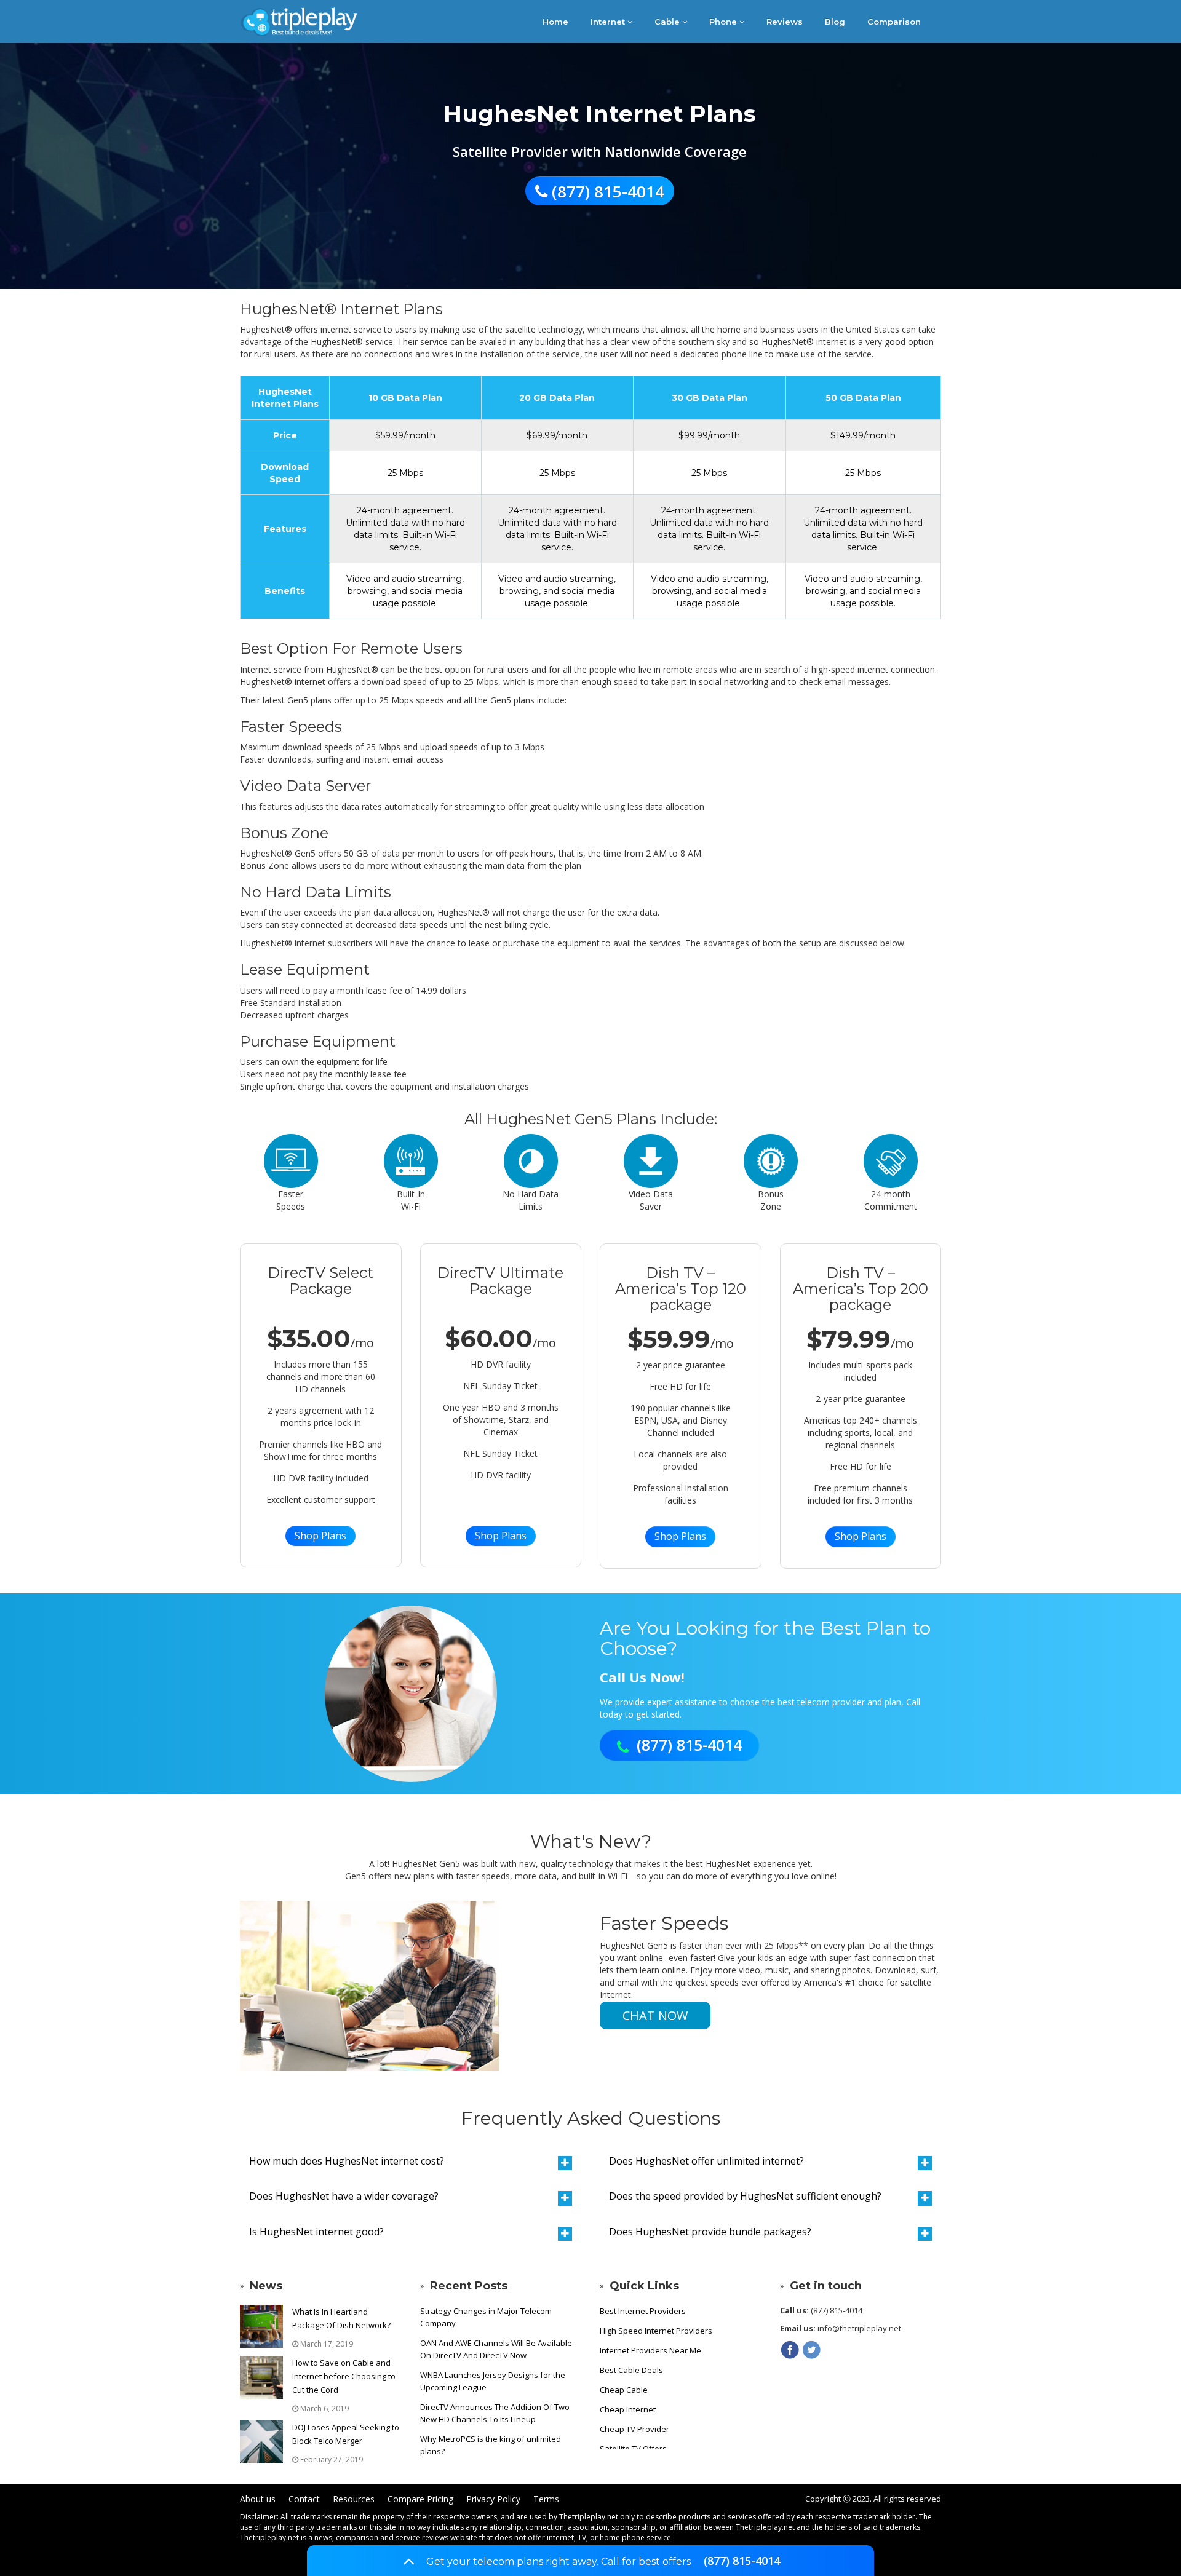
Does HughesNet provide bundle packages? (710, 2232)
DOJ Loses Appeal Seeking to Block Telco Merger (346, 2434)
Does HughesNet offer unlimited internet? (706, 2161)
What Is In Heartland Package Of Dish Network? (341, 2318)
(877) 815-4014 (742, 2561)
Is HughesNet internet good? (316, 2232)
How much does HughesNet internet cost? (347, 2161)
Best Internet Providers (643, 2311)
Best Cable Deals (631, 2370)
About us (258, 2499)
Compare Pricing (420, 2499)
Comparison (894, 22)
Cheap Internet (628, 2409)
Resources (354, 2499)
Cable (668, 22)
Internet (609, 22)
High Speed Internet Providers (656, 2331)
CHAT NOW (655, 2015)
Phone (724, 22)
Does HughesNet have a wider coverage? (344, 2196)
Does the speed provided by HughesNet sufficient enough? (745, 2196)
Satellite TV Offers (633, 2449)
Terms (546, 2499)
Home (555, 22)
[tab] (411, 2162)
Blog (835, 22)
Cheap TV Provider (634, 2429)
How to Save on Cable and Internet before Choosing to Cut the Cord (344, 2376)
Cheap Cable (624, 2390)
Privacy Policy (493, 2499)
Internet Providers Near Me (650, 2350)
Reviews (785, 22)
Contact (304, 2499)
